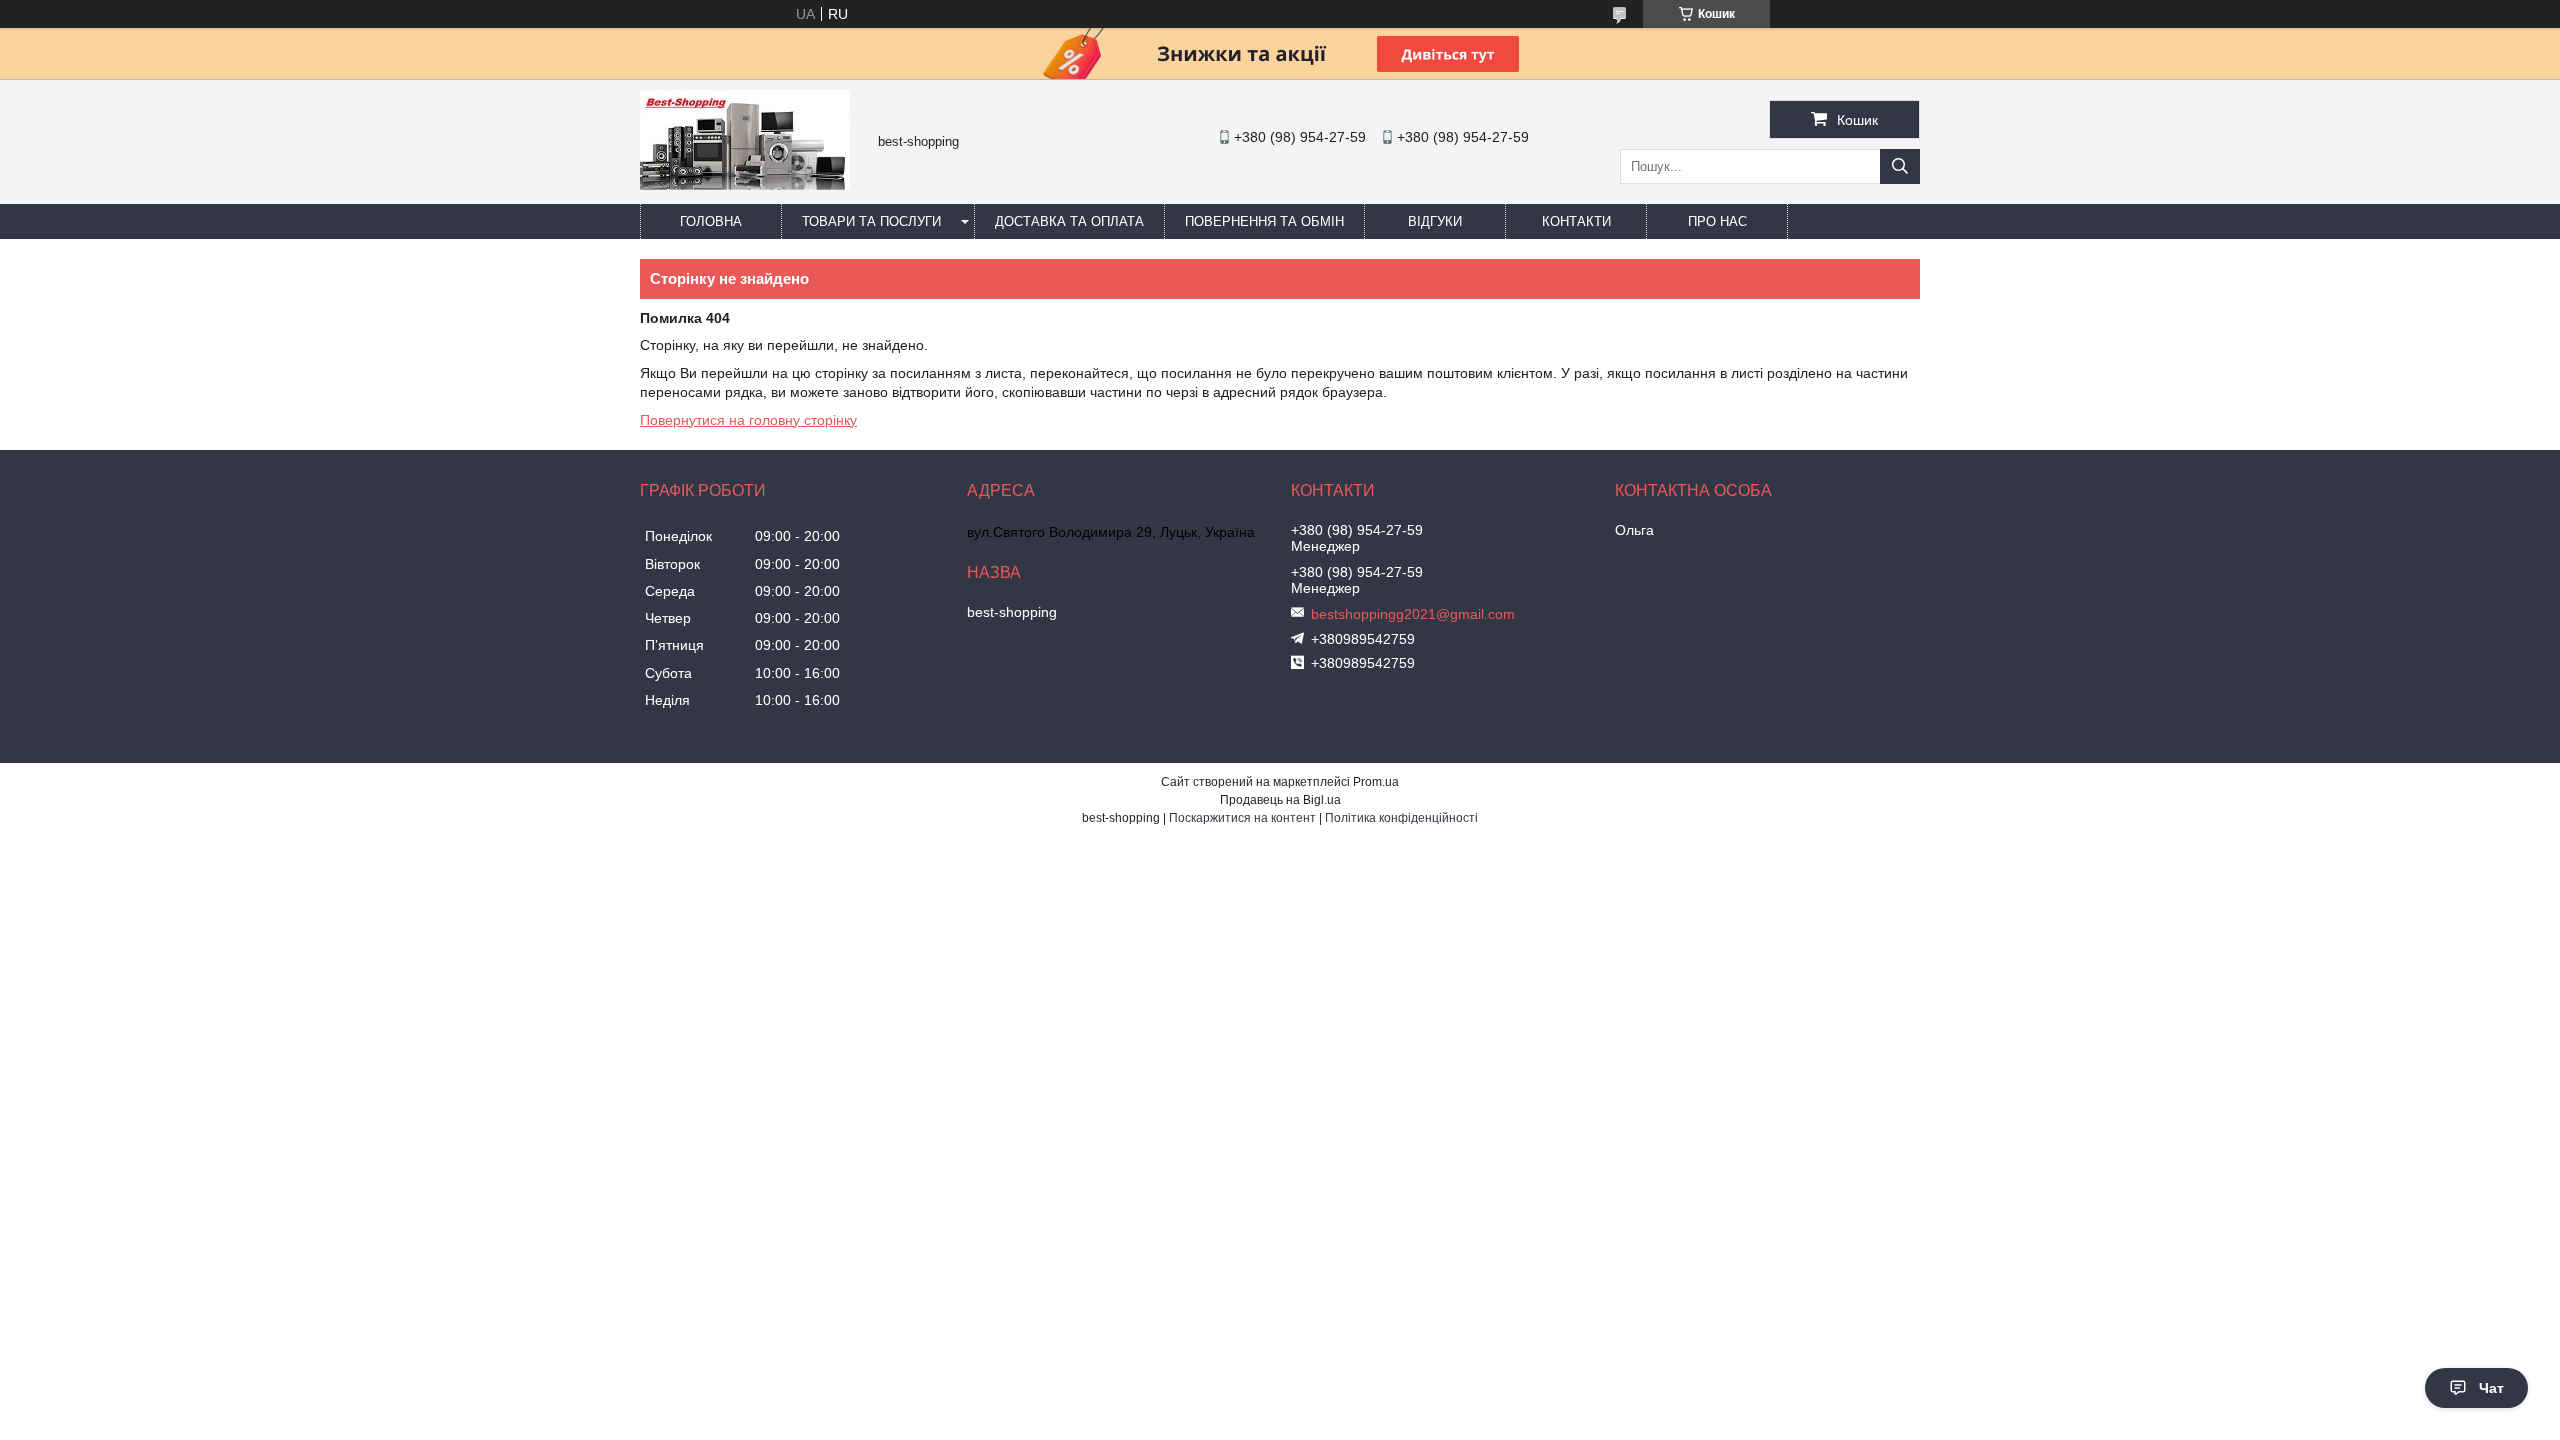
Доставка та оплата (1069, 221)
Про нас (1717, 221)
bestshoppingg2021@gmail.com (1413, 614)
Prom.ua (1376, 782)
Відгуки (1435, 221)
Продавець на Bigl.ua (1280, 800)
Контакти (1576, 221)
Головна (711, 221)
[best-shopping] (745, 185)
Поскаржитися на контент (1242, 818)
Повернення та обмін (1264, 221)
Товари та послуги (871, 221)
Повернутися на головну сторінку (748, 420)
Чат (2491, 1388)
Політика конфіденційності (1401, 818)
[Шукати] (1900, 166)
